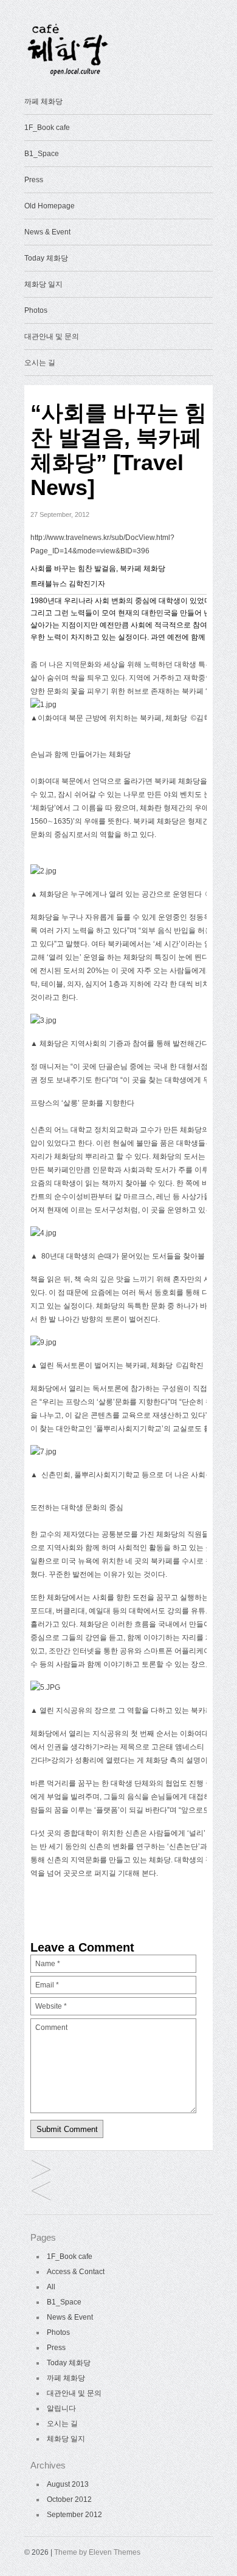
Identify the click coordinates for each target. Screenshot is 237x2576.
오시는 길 (40, 363)
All (51, 2287)
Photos (36, 310)
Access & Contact (76, 2272)
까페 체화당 (43, 101)
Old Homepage (50, 206)
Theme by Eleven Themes (97, 2552)
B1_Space (42, 154)
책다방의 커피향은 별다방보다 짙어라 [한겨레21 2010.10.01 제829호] (41, 2171)
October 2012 (69, 2499)
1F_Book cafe (47, 128)
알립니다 (61, 2408)
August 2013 (68, 2484)
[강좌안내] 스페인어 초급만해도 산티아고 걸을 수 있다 (41, 2192)
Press (34, 180)
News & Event (47, 232)
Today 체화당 (46, 258)
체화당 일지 (43, 284)
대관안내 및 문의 (52, 337)
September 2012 (74, 2515)
